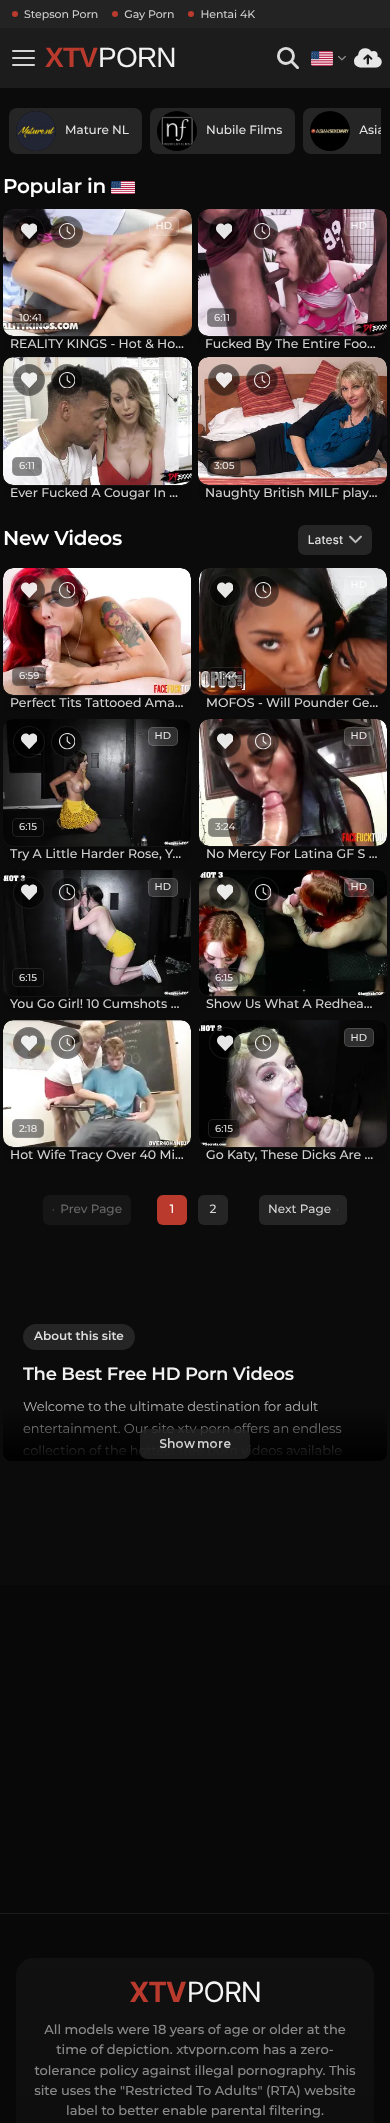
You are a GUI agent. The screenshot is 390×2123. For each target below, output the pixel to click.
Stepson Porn (61, 14)
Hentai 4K (227, 14)
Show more (195, 1443)
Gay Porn (149, 14)
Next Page (299, 1209)
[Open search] (287, 58)
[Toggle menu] (23, 58)
